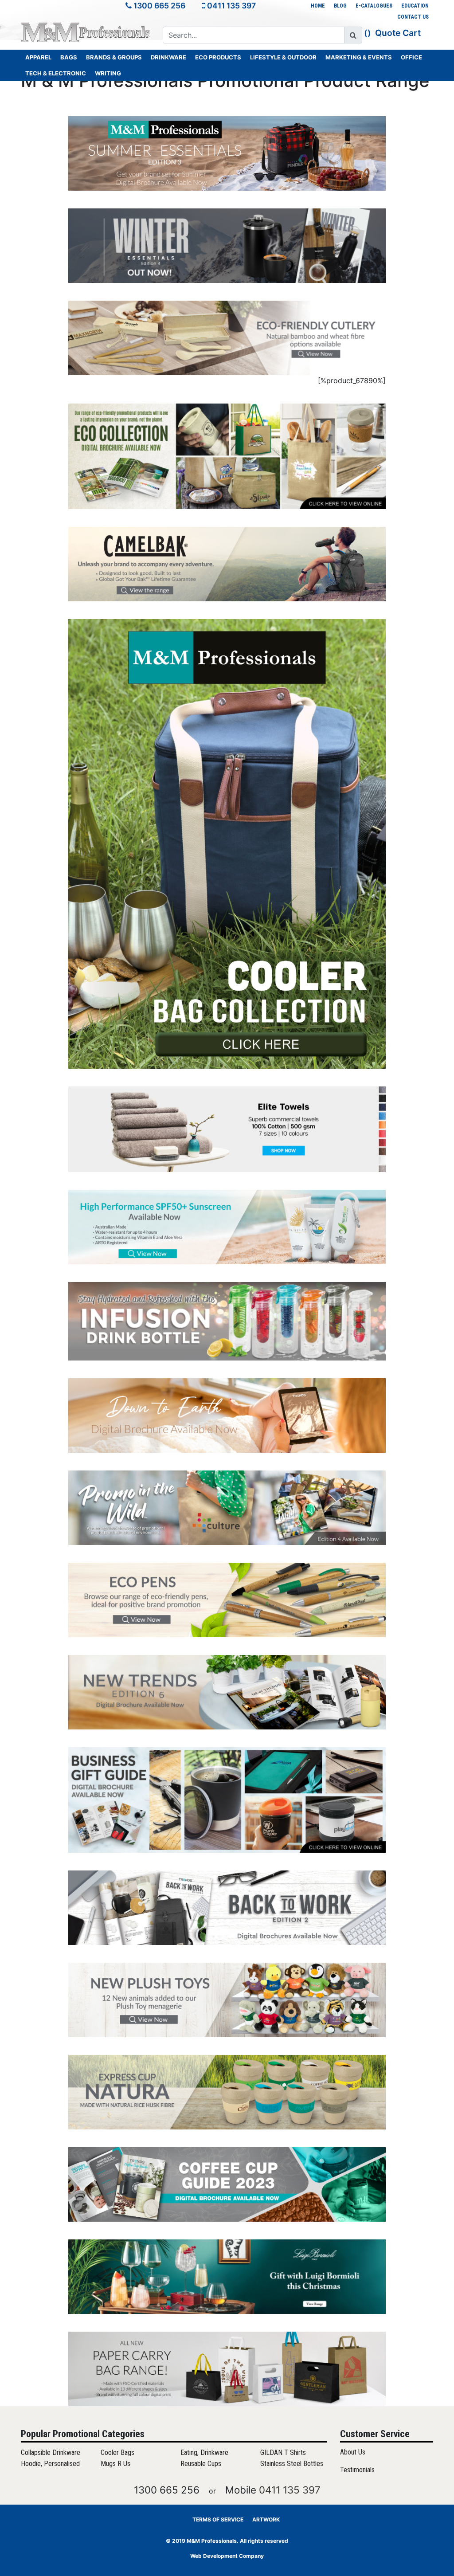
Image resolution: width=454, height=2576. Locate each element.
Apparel (38, 57)
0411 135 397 (231, 6)
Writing (108, 73)
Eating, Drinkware (204, 2452)
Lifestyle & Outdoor (283, 57)
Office (411, 57)
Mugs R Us (115, 2464)
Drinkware (168, 57)
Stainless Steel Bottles (292, 2464)
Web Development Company (227, 2556)
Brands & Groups (114, 57)
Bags (69, 57)
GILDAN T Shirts (283, 2452)
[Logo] (85, 32)
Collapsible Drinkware (51, 2452)
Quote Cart (398, 33)
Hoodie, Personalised (50, 2464)
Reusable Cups (201, 2464)
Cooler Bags (117, 2452)
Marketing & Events (359, 57)
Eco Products (218, 57)
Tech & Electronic (56, 73)
